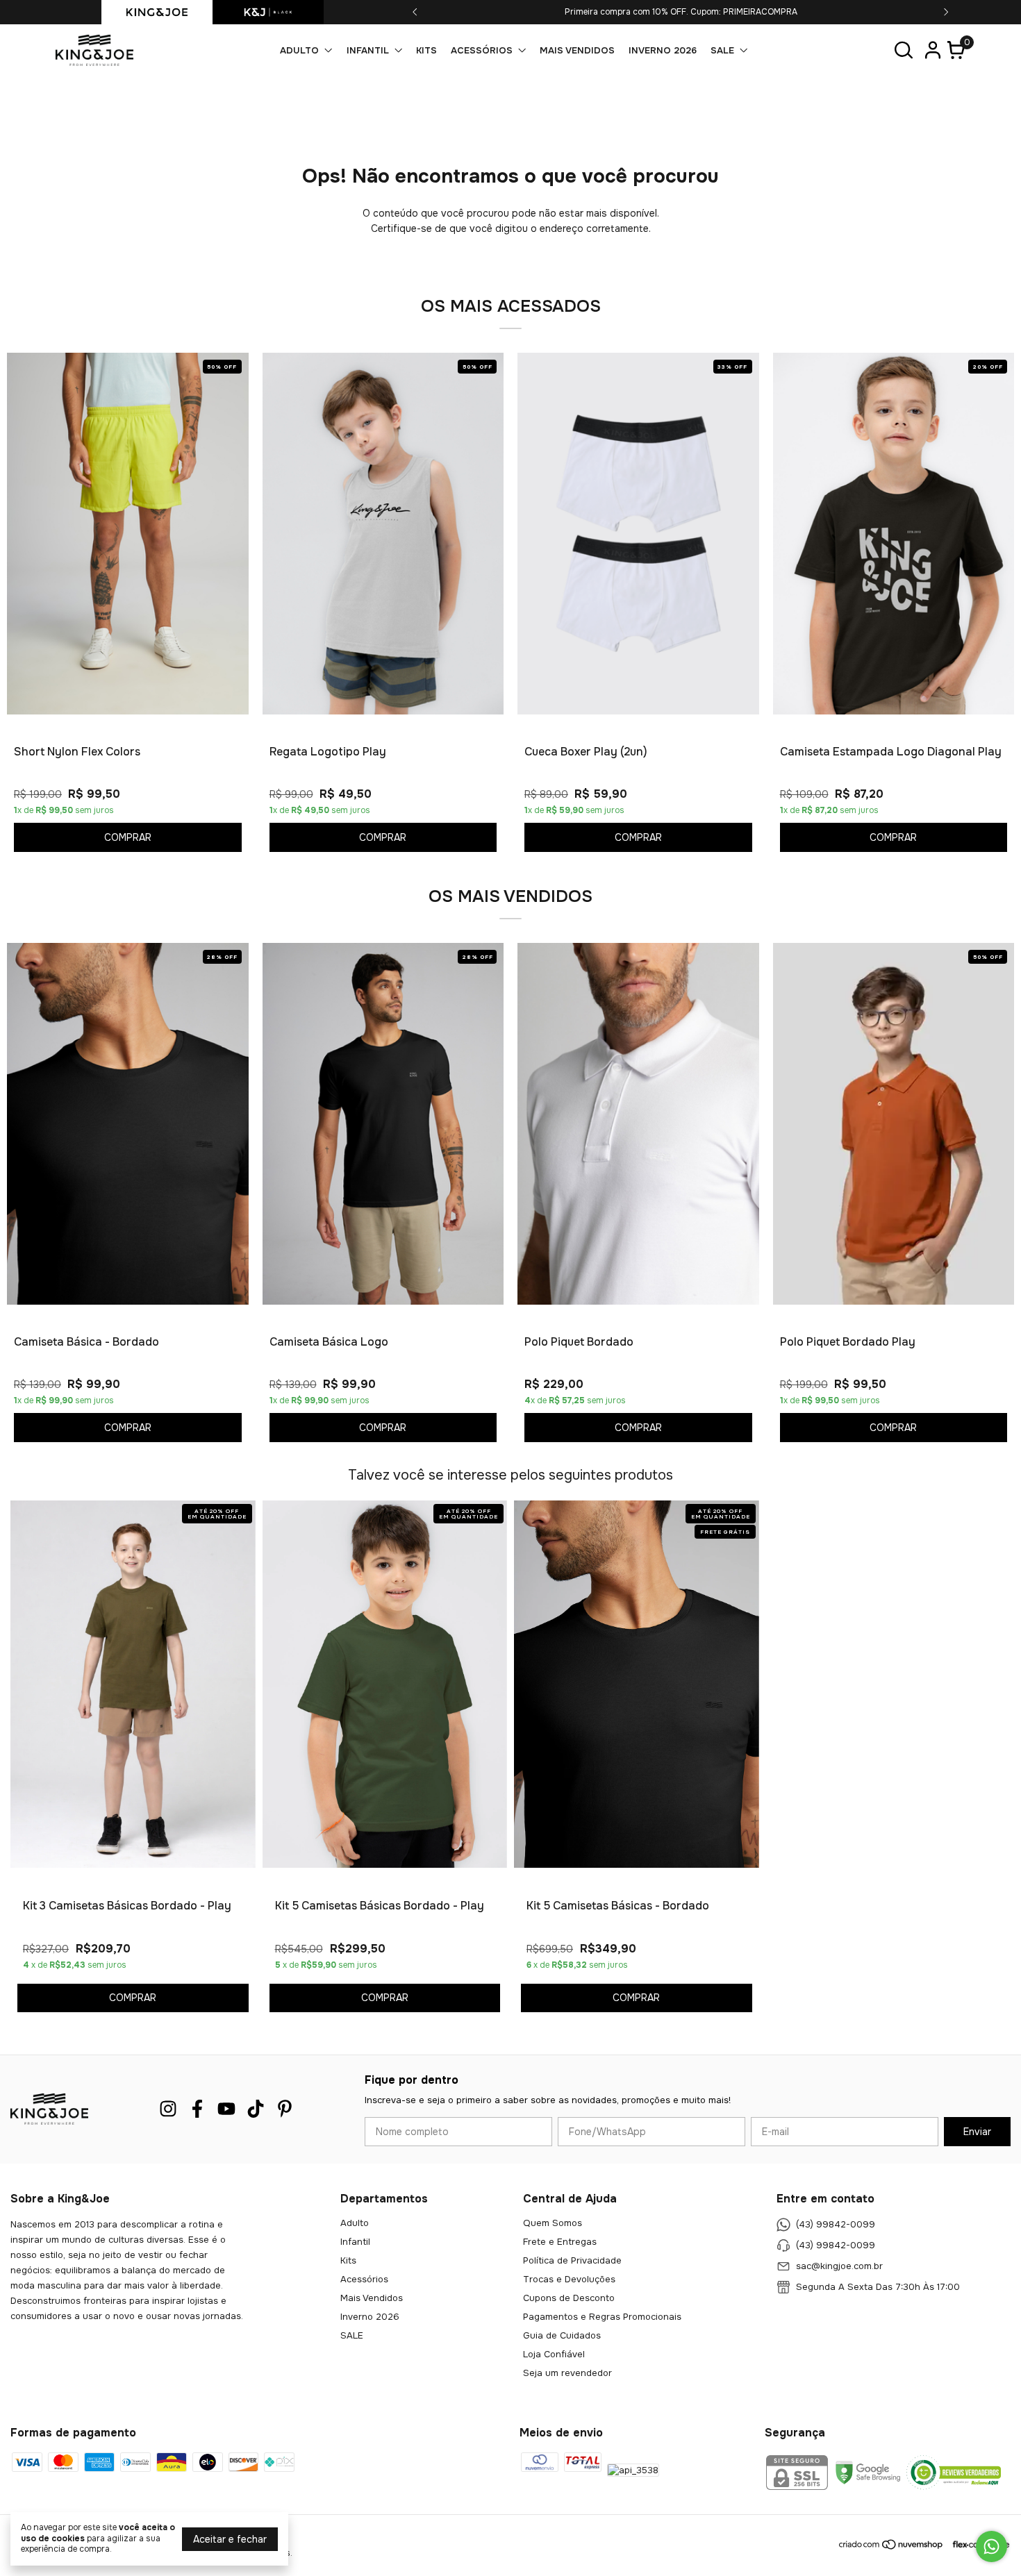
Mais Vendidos (577, 50)
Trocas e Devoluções (569, 2279)
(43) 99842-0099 (836, 2224)
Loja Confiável (554, 2354)
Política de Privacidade (572, 2260)
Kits (426, 50)
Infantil (368, 50)
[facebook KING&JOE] (197, 2109)
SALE (722, 50)
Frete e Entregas (560, 2242)
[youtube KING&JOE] (226, 2109)
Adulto (299, 50)
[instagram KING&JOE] (168, 2109)
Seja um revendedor (567, 2373)
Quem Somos (553, 2223)
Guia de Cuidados (562, 2335)
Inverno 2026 (663, 50)
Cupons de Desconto (569, 2298)
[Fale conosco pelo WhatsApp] (991, 2546)
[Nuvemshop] (891, 2547)
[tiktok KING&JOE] (256, 2109)
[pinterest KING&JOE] (285, 2109)
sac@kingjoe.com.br (839, 2266)
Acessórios (482, 50)
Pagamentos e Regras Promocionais (602, 2317)
